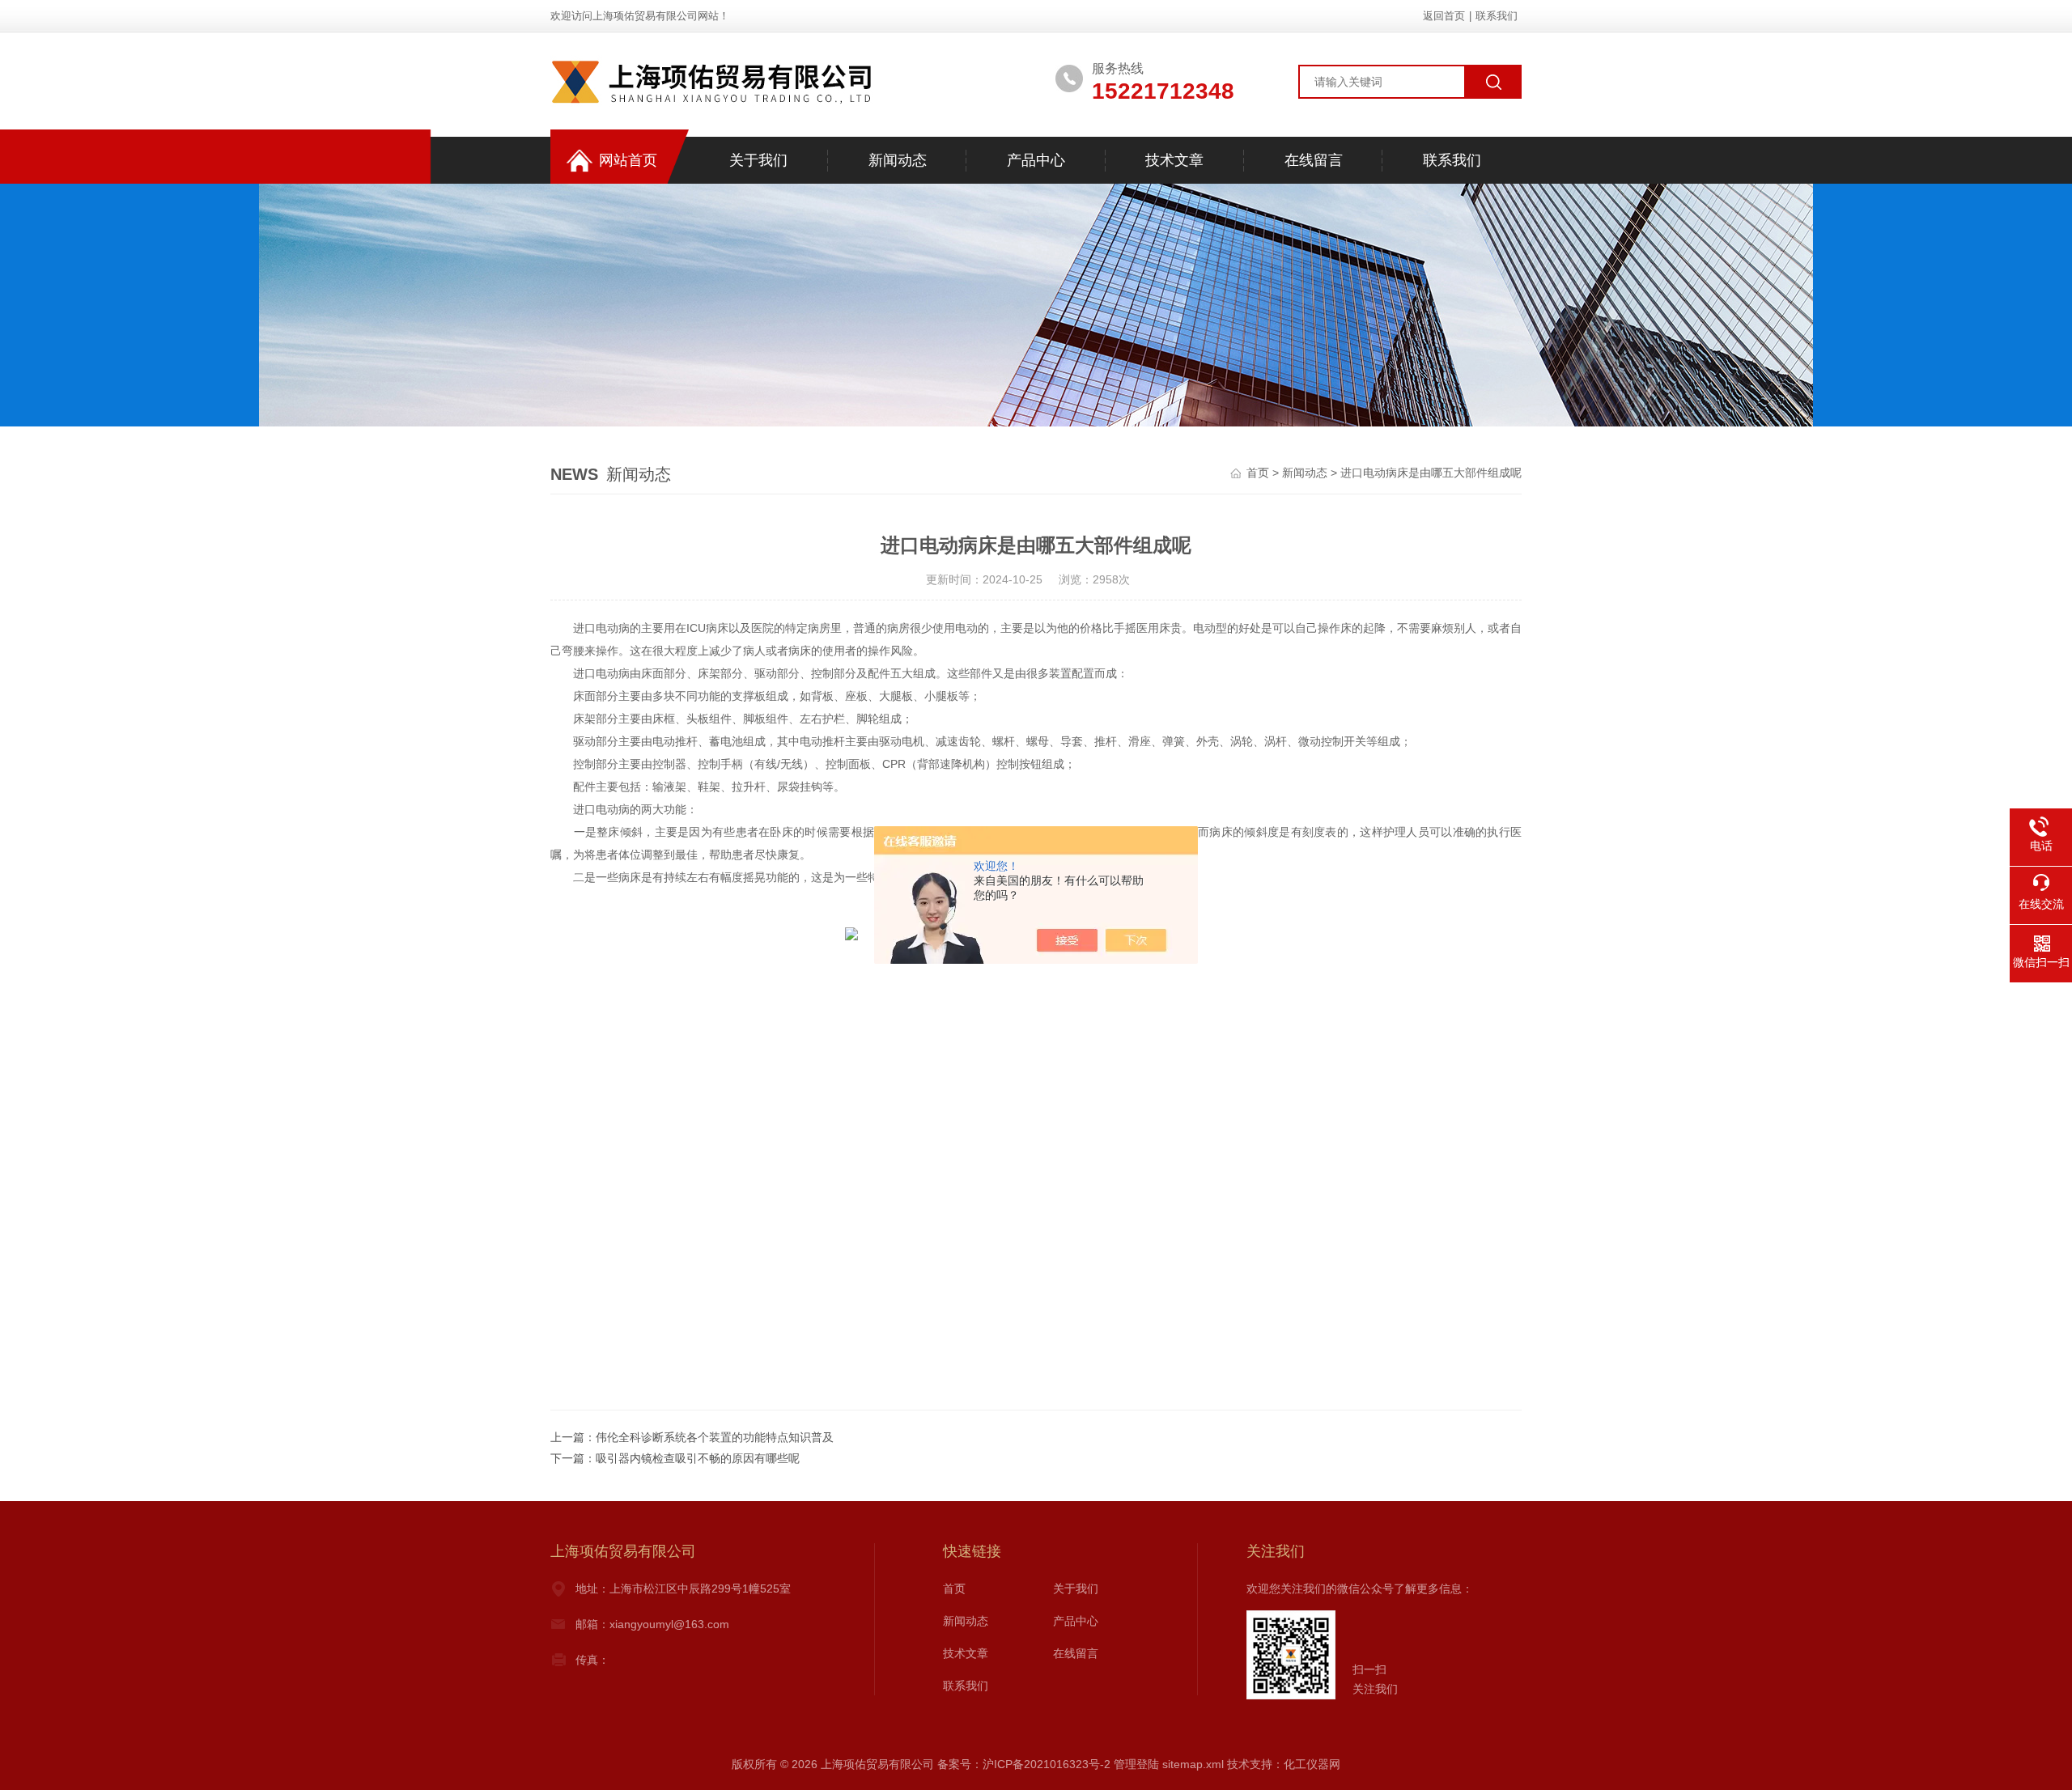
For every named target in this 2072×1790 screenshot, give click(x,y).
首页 (1258, 473)
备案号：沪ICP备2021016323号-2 (1024, 1764)
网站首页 (628, 160)
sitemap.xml (1193, 1764)
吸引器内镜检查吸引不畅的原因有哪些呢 (698, 1458)
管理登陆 (1136, 1764)
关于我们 (758, 160)
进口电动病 (601, 628)
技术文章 (1174, 160)
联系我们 (1497, 16)
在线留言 (1314, 160)
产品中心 (1036, 160)
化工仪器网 (1312, 1764)
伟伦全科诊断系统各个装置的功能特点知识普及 (715, 1437)
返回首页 (1444, 16)
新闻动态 (898, 160)
